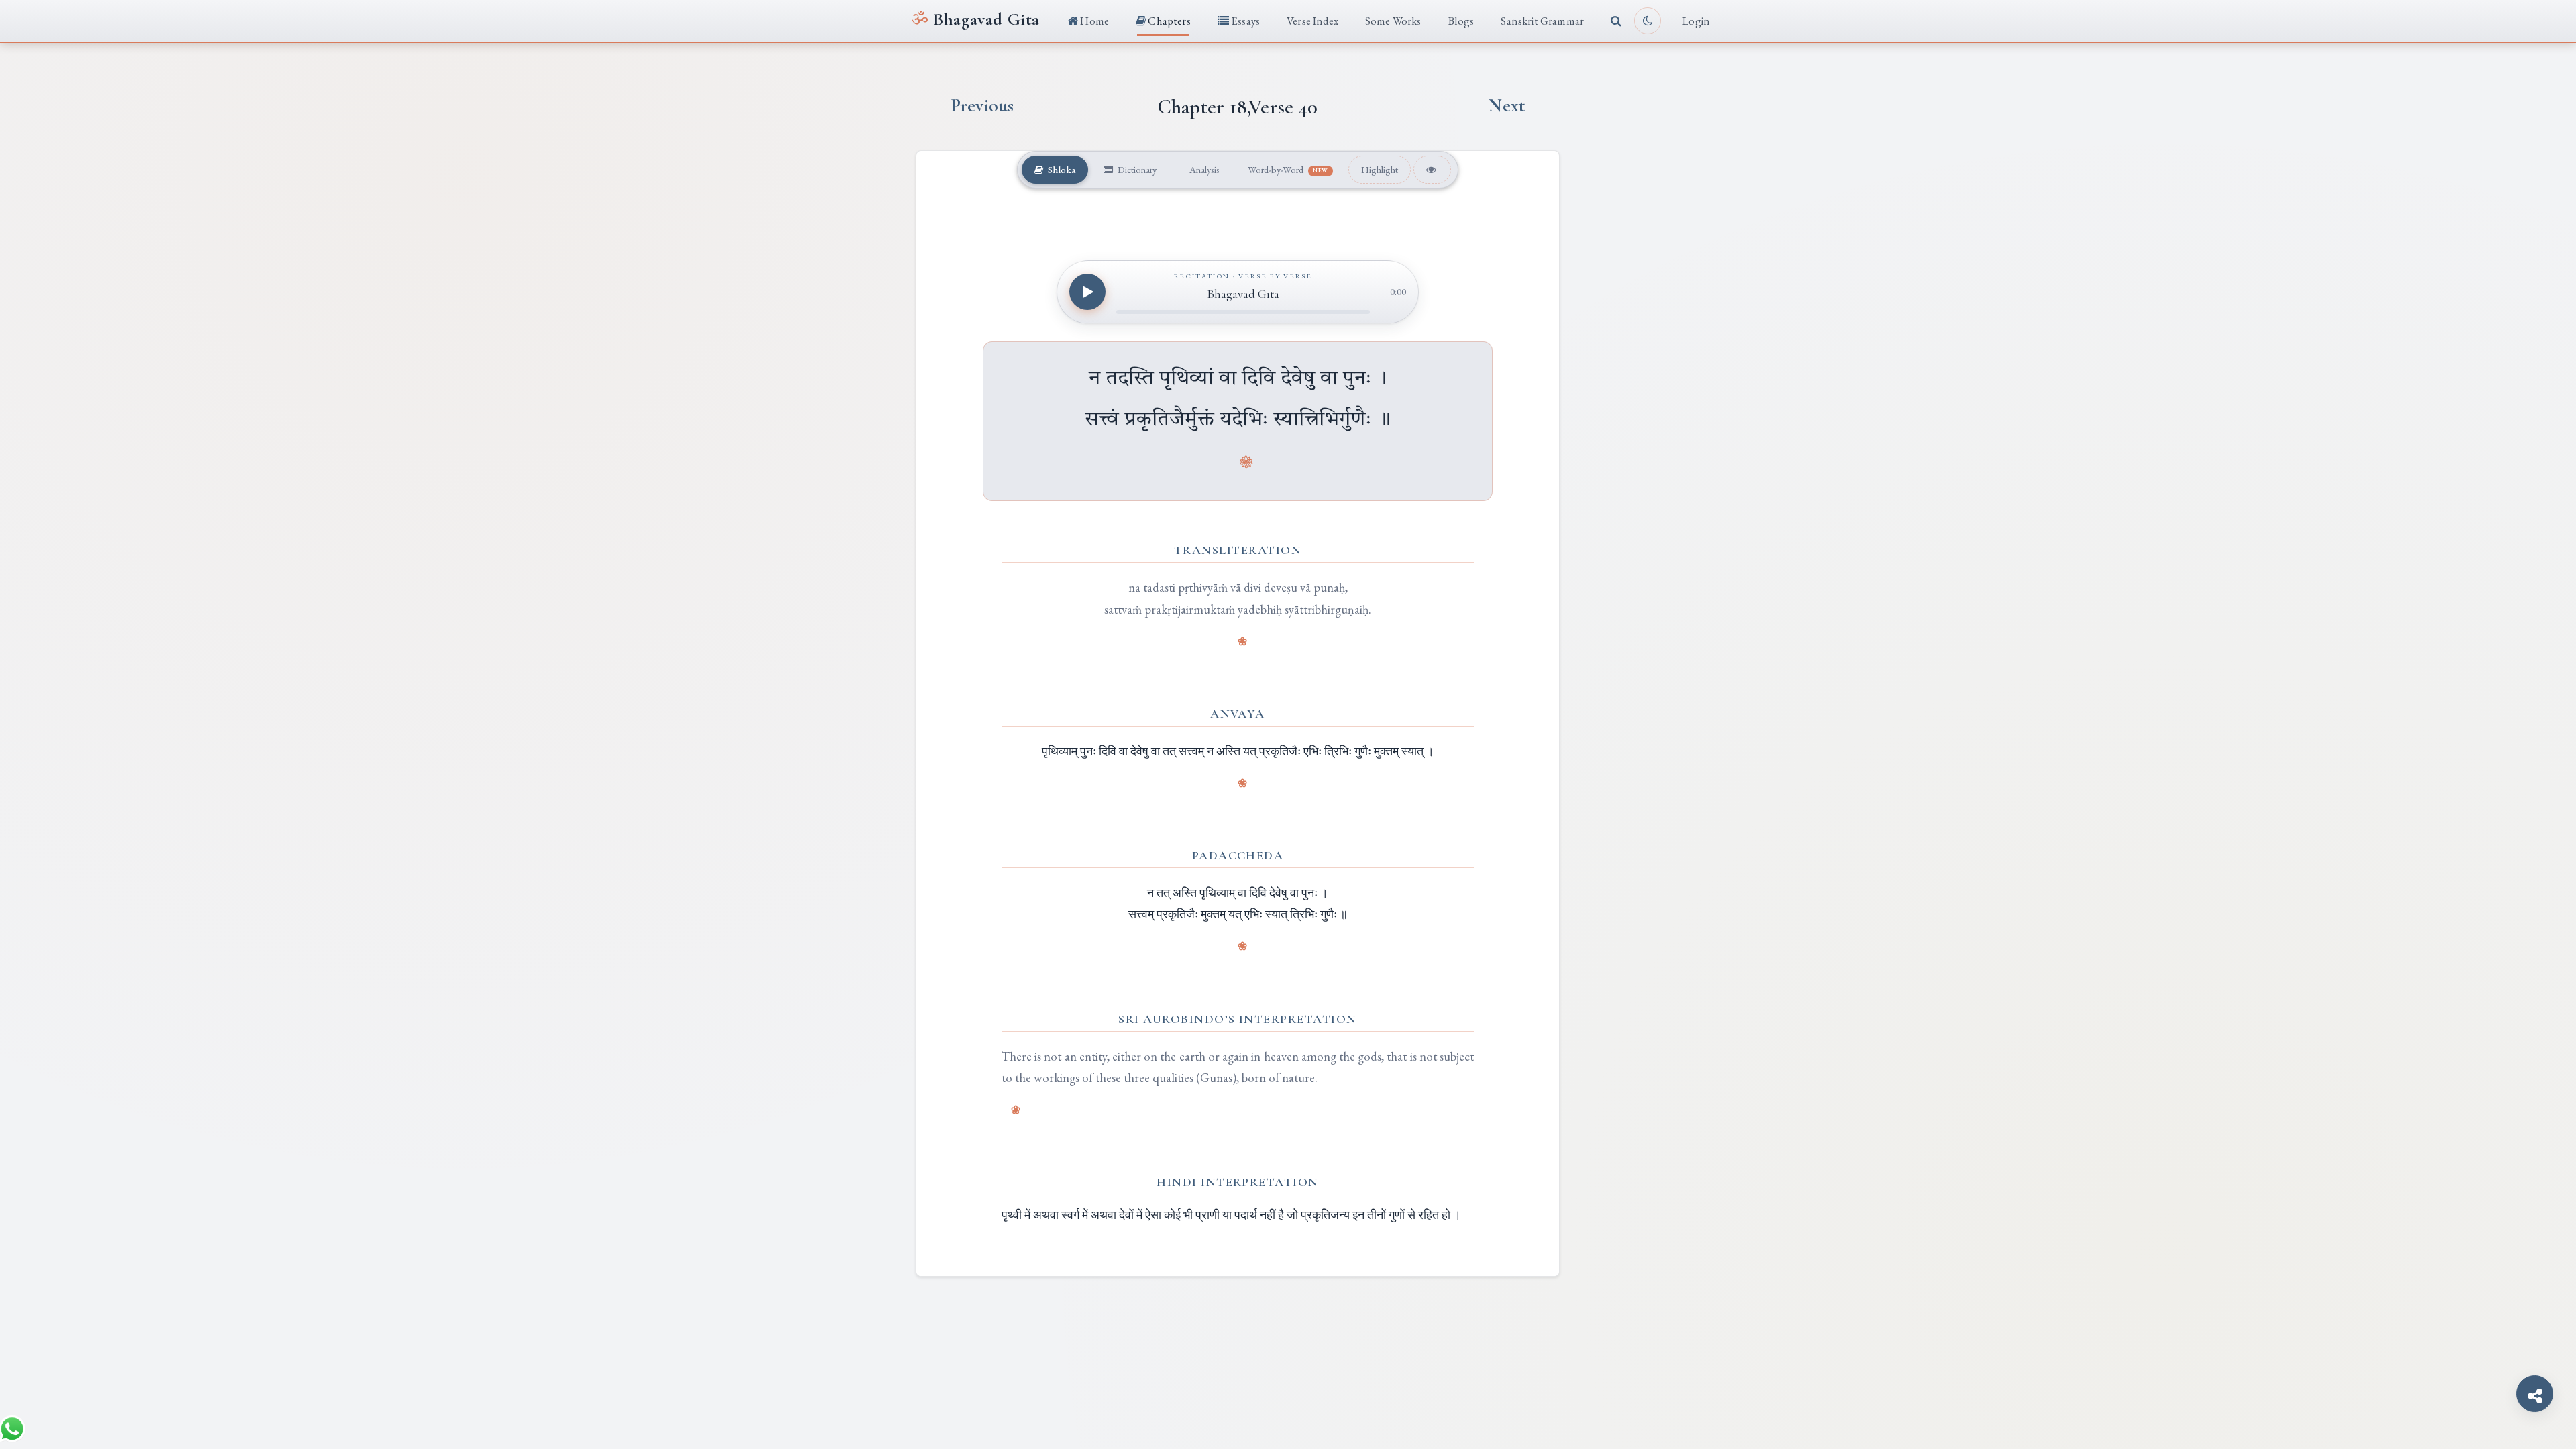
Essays (1244, 21)
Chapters (1168, 21)
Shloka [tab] (1061, 169)
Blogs (1461, 21)
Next (1507, 106)
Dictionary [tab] (1136, 169)
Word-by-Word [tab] (1288, 169)
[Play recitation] (1087, 292)
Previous (982, 106)
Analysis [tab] (1203, 169)
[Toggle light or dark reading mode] (1648, 21)
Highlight (1380, 169)
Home (1093, 21)
